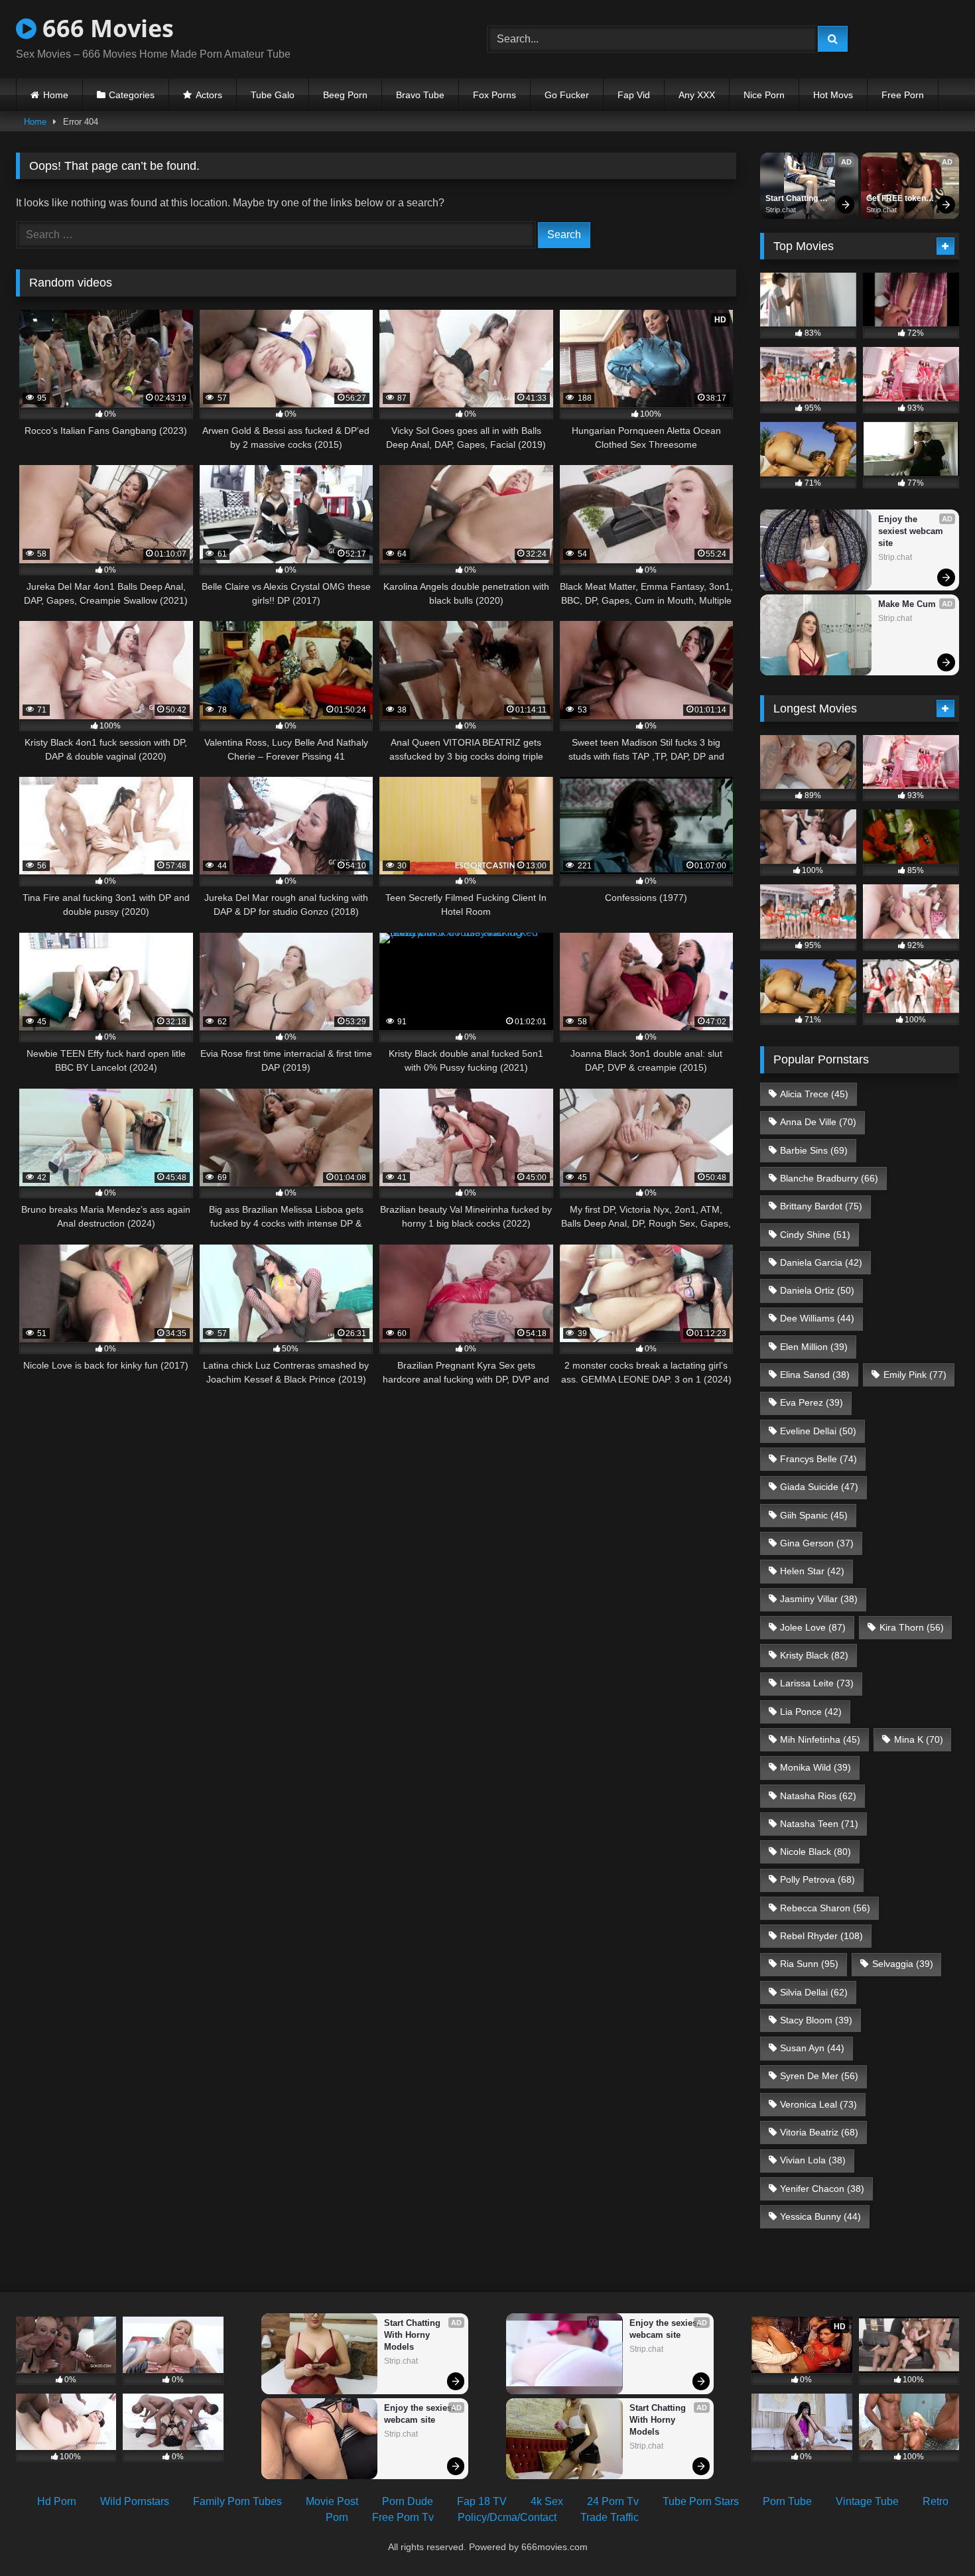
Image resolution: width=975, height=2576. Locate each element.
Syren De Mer (819, 2076)
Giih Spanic (814, 1515)
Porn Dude (408, 2501)
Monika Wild (815, 1767)
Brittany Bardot (821, 1206)
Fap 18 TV (482, 2501)
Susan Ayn (812, 2048)
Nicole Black (815, 1852)
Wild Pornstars (135, 2501)
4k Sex (547, 2501)
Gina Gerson (817, 1543)
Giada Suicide (819, 1487)
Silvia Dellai (814, 1992)
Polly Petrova (817, 1879)
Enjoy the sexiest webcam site (912, 531)
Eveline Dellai (818, 1431)
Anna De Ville (818, 1122)
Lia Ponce (811, 1712)
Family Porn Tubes (237, 2501)
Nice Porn (764, 95)
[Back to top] (934, 2537)
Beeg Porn (345, 95)
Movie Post (332, 2501)
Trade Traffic (610, 2517)
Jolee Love (813, 1627)
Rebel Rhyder (821, 1936)
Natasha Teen (819, 1824)
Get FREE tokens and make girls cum (899, 199)
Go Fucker (567, 95)
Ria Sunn (809, 1964)
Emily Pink (915, 1375)
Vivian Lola (813, 2160)
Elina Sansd (815, 1375)
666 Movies (105, 28)
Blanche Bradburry (829, 1178)
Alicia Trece (814, 1094)
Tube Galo (273, 95)
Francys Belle (818, 1459)
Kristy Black (814, 1655)
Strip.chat (781, 210)
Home (56, 95)
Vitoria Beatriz (819, 2132)
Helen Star (812, 1571)
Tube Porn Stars (701, 2501)
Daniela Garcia (821, 1262)
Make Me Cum (907, 604)
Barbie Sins (814, 1150)
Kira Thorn (912, 1627)
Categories (132, 95)
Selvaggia (903, 1964)
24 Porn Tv (613, 2501)
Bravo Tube (420, 95)
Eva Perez (812, 1402)
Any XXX (697, 95)
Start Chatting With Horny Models (793, 199)
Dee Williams (817, 1318)
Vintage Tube (867, 2501)
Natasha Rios (818, 1796)
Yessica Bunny (820, 2216)
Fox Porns (494, 95)
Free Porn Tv (403, 2517)
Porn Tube (787, 2501)
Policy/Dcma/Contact (507, 2517)
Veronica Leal (818, 2104)
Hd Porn (57, 2501)
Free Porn (903, 95)
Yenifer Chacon (822, 2189)
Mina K (919, 1739)
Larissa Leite (817, 1683)
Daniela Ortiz (817, 1290)
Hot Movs (833, 95)
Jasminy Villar (819, 1599)
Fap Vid (634, 95)
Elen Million (814, 1347)
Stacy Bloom (816, 2020)
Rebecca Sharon (825, 1908)
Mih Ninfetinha (820, 1739)
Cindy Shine (815, 1235)
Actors (209, 95)
